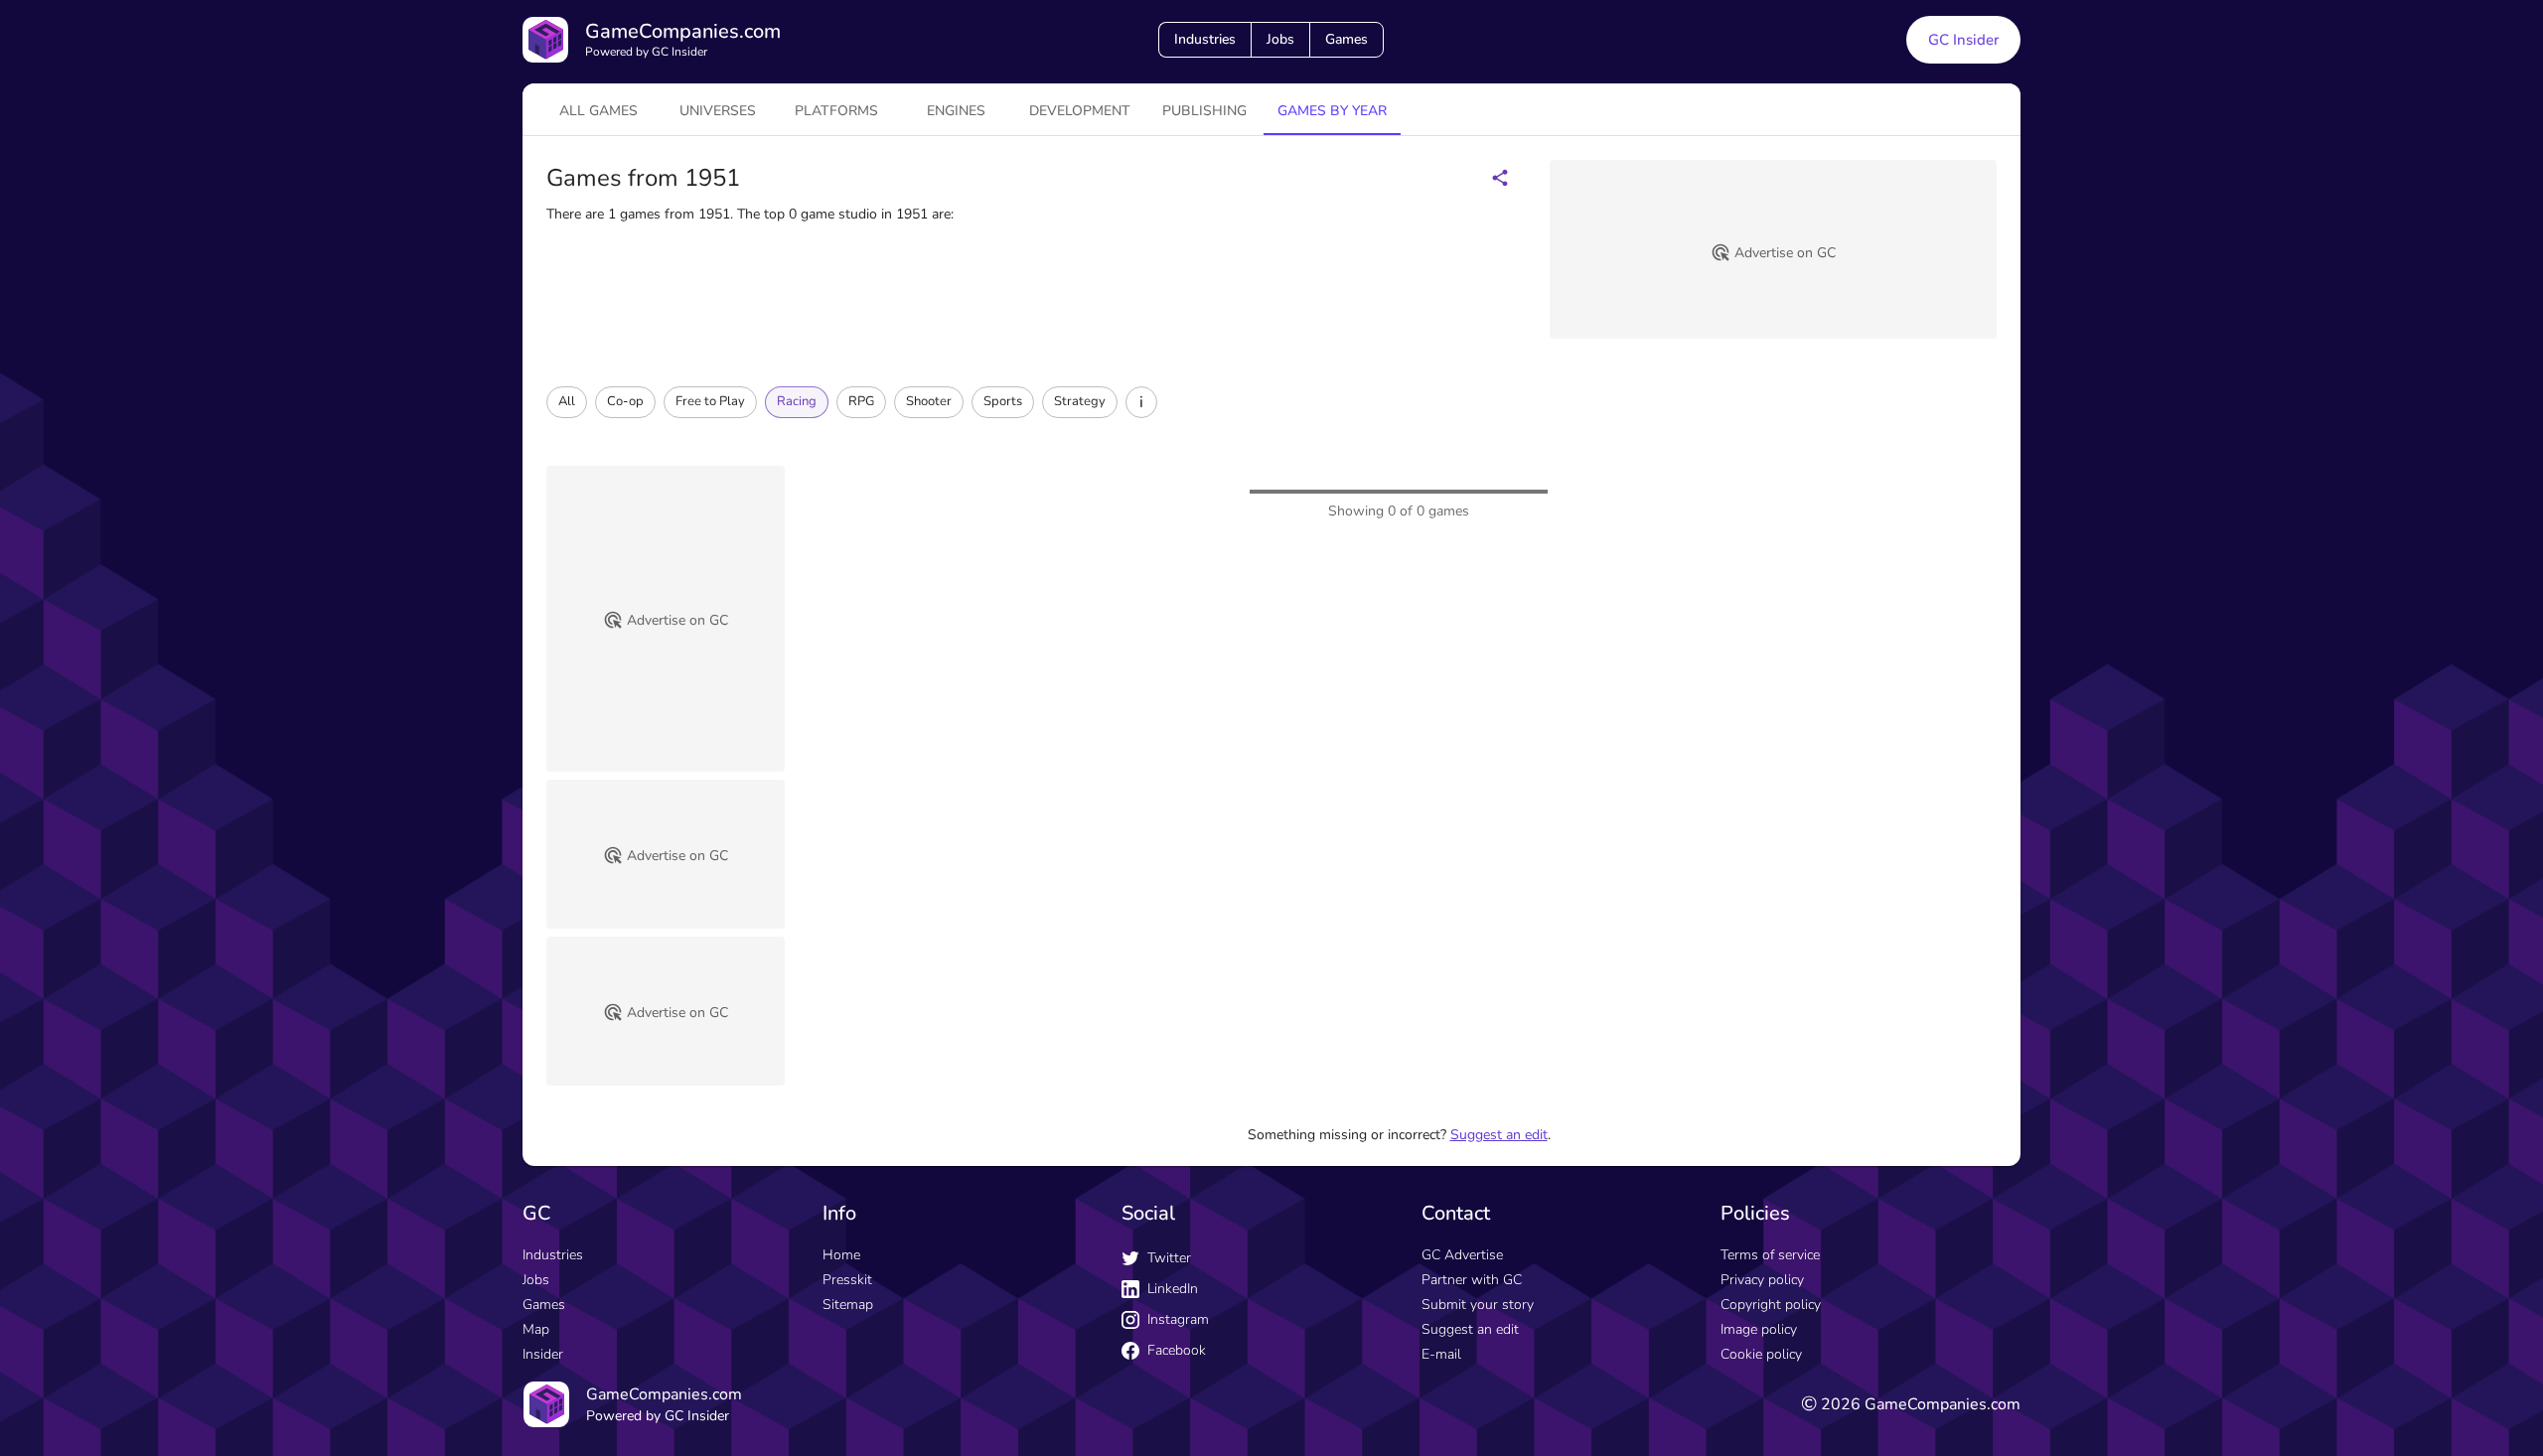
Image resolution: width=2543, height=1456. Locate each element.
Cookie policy (1761, 1354)
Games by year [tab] (1332, 111)
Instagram (1178, 1319)
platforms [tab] (836, 111)
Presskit (847, 1280)
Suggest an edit (1499, 1135)
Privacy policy (1762, 1280)
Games (1346, 39)
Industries (1205, 39)
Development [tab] (1080, 111)
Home (841, 1255)
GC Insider (1963, 40)
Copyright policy (1771, 1305)
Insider (543, 1354)
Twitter (1169, 1258)
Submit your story (1478, 1305)
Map (536, 1329)
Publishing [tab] (1204, 111)
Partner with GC (1472, 1280)
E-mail (1441, 1354)
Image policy (1759, 1329)
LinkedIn (1173, 1289)
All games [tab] (598, 111)
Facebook (1177, 1350)
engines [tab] (956, 111)
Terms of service (1770, 1255)
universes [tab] (718, 111)
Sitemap (848, 1305)
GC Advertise (1462, 1255)
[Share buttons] (1500, 178)
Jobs (1280, 39)
